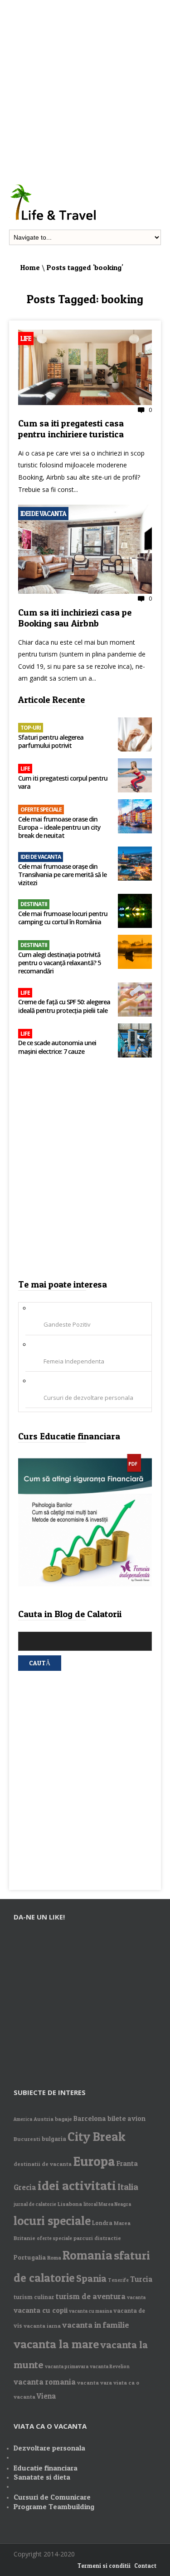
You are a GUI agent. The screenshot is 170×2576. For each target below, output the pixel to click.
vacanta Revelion (110, 2367)
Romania (87, 2255)
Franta (127, 2163)
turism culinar (34, 2297)
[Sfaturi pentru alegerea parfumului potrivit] (135, 735)
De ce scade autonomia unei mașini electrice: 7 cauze (57, 1047)
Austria (44, 2119)
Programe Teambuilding (54, 2506)
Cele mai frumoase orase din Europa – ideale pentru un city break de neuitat (59, 827)
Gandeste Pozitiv (67, 1324)
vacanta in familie (96, 2325)
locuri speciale (52, 2221)
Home (30, 267)
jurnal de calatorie (35, 2204)
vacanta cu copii (41, 2310)
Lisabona (70, 2204)
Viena (46, 2396)
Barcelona (90, 2118)
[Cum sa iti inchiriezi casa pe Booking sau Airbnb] (85, 591)
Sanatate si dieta (42, 2477)
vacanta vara (95, 2383)
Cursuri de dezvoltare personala (88, 1398)
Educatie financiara (46, 2468)
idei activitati (77, 2185)
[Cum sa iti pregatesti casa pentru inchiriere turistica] (85, 403)
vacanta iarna (42, 2326)
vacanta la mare (56, 2344)
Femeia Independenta (74, 1361)
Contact (145, 2566)
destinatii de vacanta (43, 2164)
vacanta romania (45, 2382)
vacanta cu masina (90, 2311)
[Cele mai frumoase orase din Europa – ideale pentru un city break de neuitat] (135, 817)
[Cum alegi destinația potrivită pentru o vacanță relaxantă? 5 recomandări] (135, 953)
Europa (94, 2161)
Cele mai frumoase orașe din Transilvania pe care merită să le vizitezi (62, 875)
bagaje (63, 2119)
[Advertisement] (85, 85)
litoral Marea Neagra (107, 2204)
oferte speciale (54, 2238)
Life (26, 338)
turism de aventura (91, 2296)
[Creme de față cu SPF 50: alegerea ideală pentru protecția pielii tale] (135, 1000)
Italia (128, 2187)
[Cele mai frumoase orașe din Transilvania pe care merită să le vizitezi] (135, 865)
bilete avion (126, 2118)
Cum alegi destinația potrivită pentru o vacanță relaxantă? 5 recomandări (59, 963)
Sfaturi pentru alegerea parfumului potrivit (51, 742)
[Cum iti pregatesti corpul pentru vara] (135, 776)
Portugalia (30, 2257)
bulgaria (54, 2139)
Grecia (25, 2187)
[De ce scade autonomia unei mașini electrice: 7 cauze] (135, 1041)
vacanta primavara (67, 2367)
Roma (54, 2258)
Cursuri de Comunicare (52, 2497)
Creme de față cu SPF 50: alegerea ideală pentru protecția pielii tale (64, 1006)
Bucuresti (27, 2139)
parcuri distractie (97, 2238)
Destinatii (34, 904)
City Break (96, 2137)
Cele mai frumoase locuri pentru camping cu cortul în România (63, 918)
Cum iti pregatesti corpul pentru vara (63, 782)
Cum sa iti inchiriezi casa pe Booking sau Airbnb (75, 618)
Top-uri (31, 728)
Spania (91, 2278)
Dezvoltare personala (49, 2448)
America (23, 2119)
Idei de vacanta (43, 514)
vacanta (136, 2298)
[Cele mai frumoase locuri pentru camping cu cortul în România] (135, 912)
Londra (102, 2223)
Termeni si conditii (104, 2566)
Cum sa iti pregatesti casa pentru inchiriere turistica (71, 429)
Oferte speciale (41, 809)
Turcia (141, 2279)
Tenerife (118, 2280)
